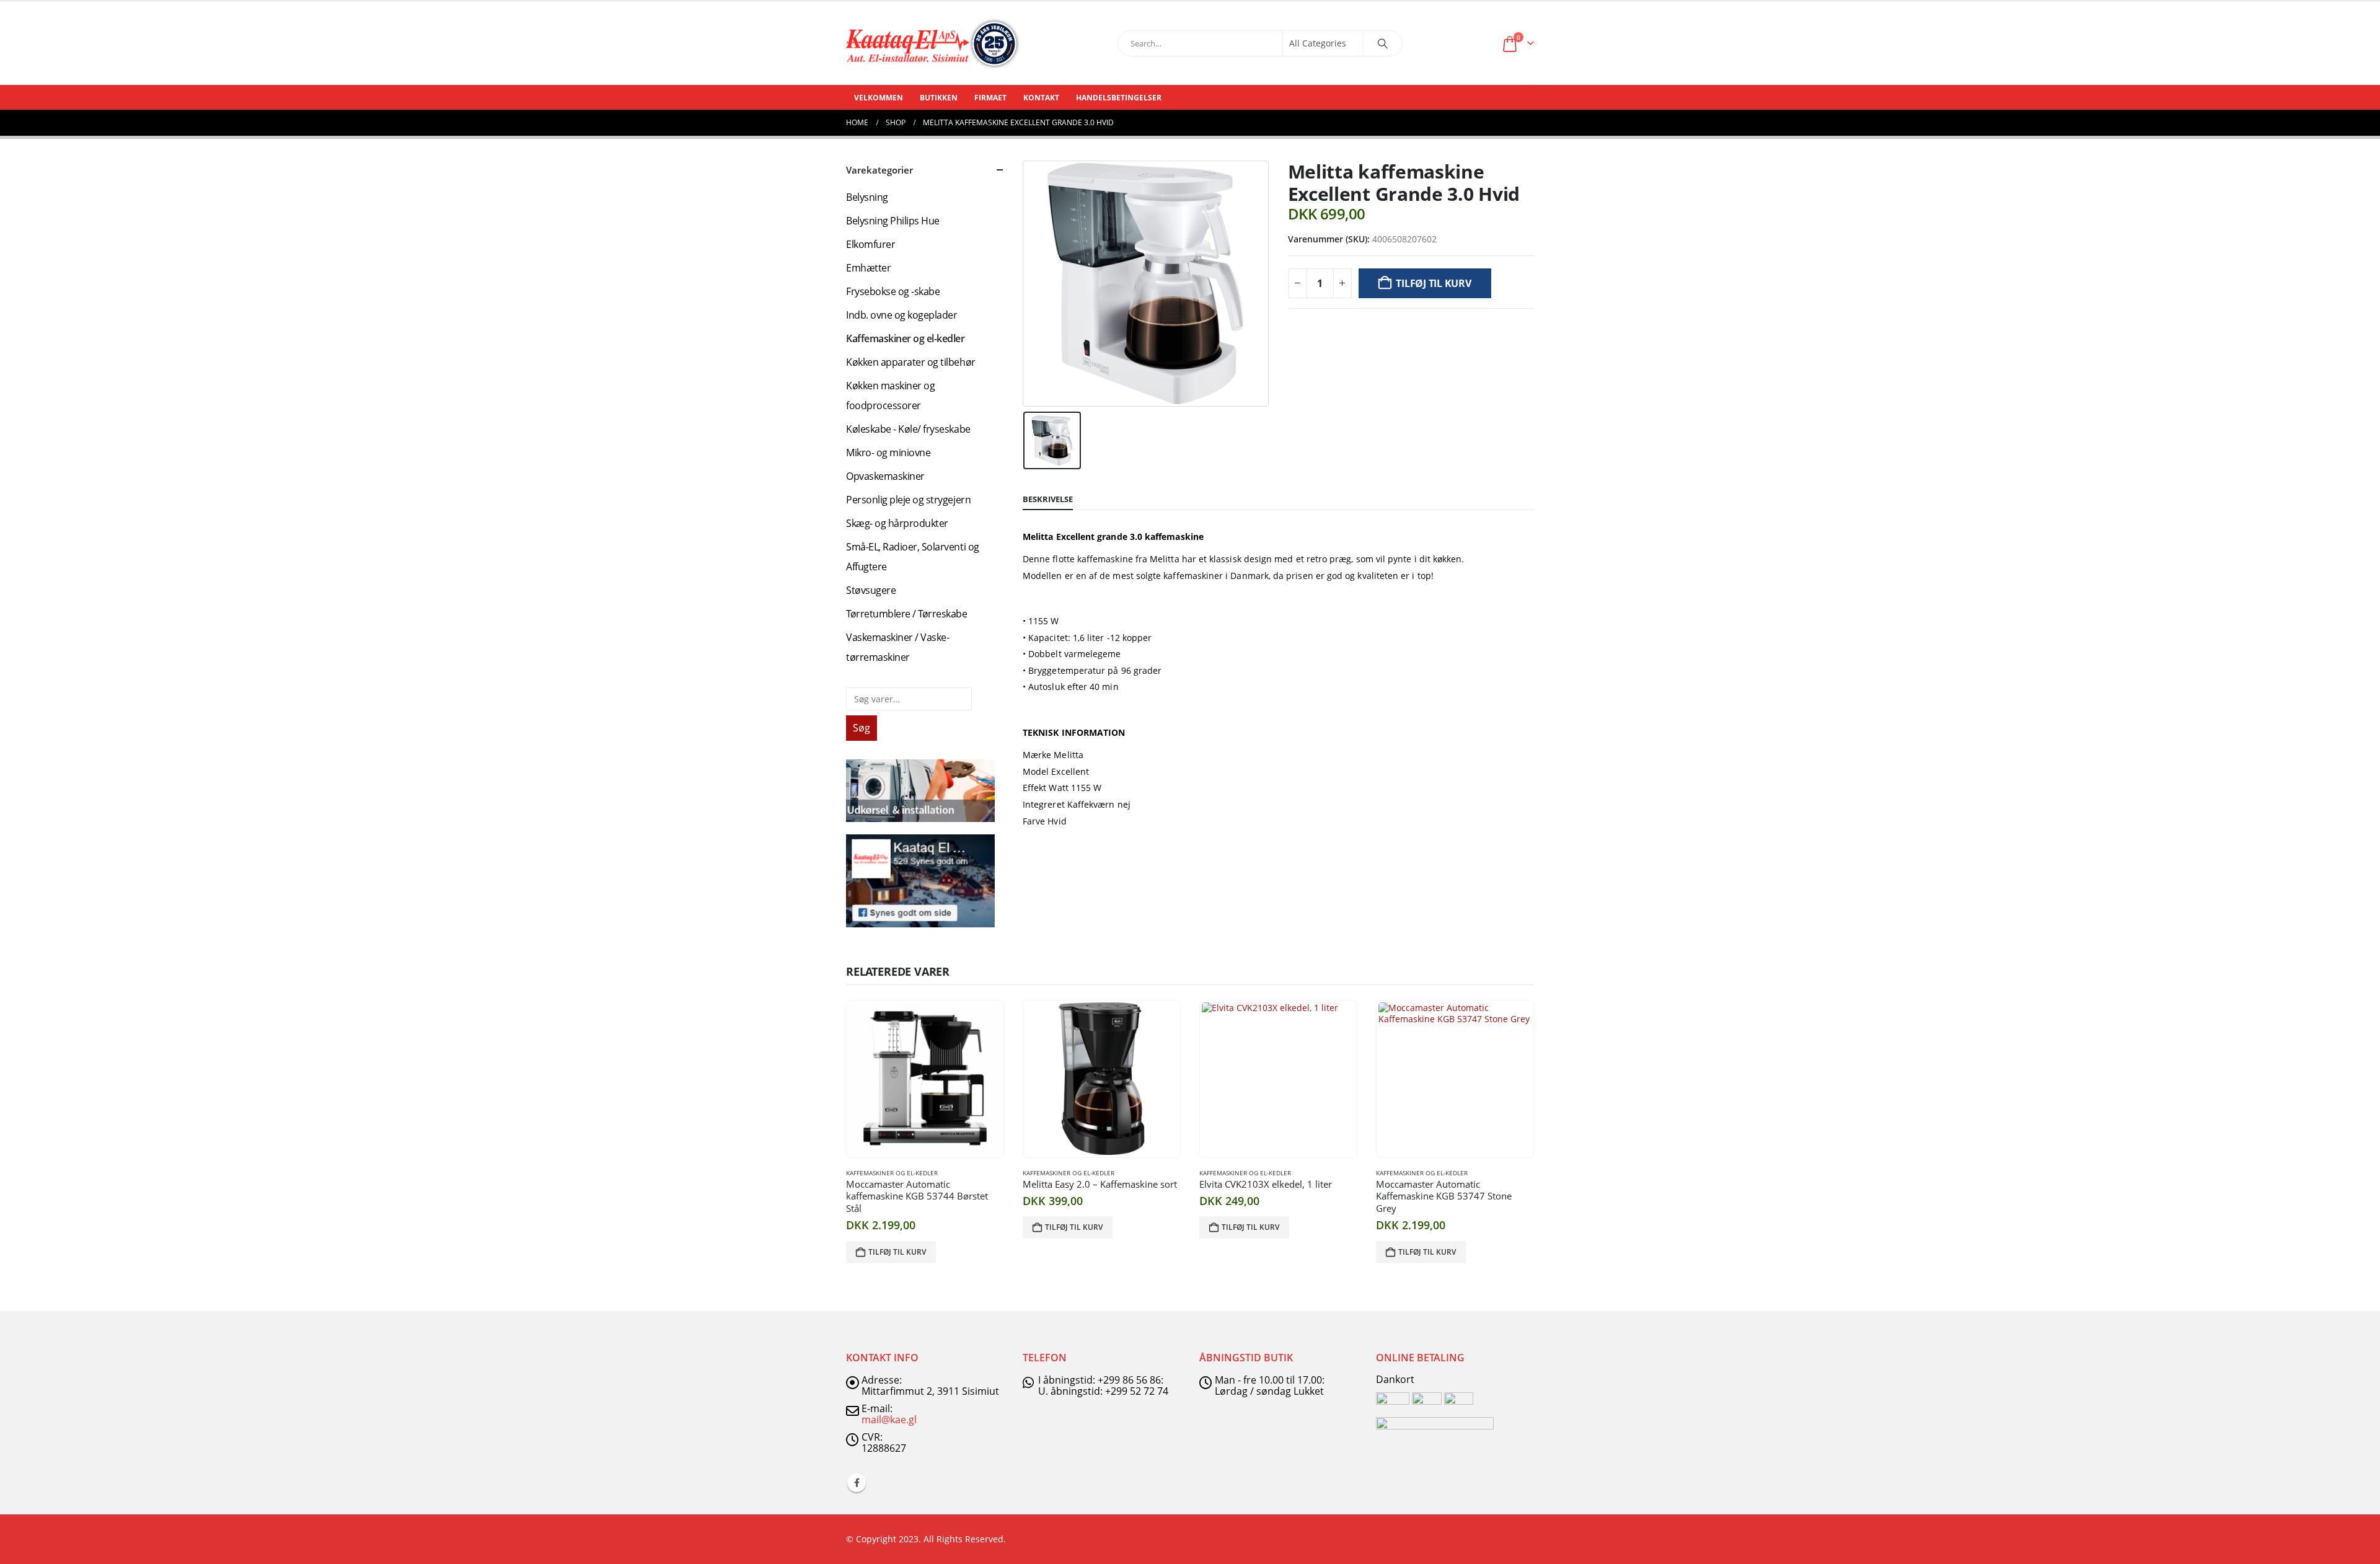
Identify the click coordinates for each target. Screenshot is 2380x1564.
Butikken (939, 98)
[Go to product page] (925, 1079)
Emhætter (868, 268)
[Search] (1383, 43)
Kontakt (1041, 98)
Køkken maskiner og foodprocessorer (890, 395)
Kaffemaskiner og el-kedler (906, 338)
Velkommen (879, 98)
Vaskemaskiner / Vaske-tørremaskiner (897, 647)
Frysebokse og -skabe (893, 291)
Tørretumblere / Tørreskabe (907, 614)
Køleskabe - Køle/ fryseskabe (908, 429)
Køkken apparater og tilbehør (911, 362)
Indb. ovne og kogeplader (901, 315)
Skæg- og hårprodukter (897, 523)
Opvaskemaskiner (885, 476)
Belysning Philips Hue (893, 221)
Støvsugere (871, 590)
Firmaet (990, 98)
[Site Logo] (933, 43)
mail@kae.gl (889, 1420)
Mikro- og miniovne (888, 453)
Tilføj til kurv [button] (897, 1252)
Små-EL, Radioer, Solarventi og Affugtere (913, 557)
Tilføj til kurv (1433, 283)
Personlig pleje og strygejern (908, 500)
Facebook (857, 1483)
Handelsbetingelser (1119, 98)
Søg (862, 728)
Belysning (867, 197)
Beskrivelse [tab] (1048, 499)
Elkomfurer (870, 244)
